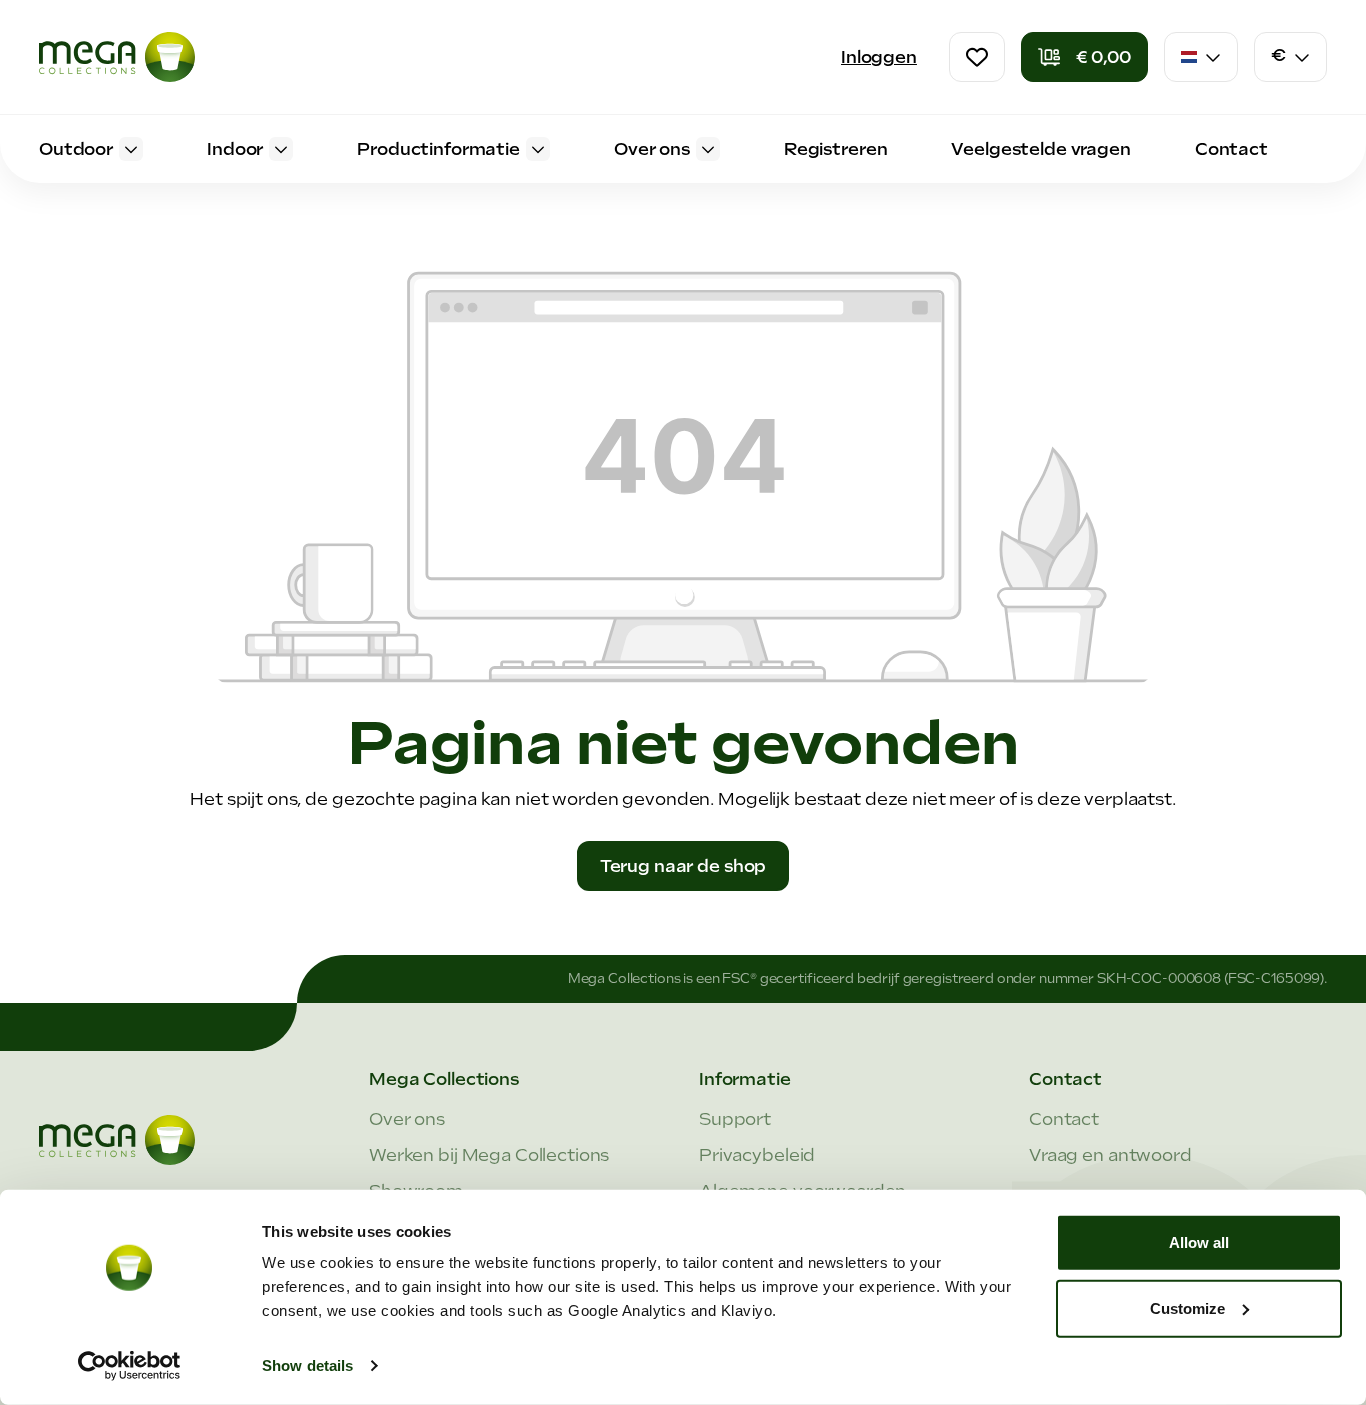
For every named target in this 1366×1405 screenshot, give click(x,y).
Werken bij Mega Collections (489, 1155)
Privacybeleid (757, 1155)
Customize (1187, 1307)
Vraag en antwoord (1110, 1155)
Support (735, 1119)
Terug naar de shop (683, 866)
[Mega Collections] (117, 57)
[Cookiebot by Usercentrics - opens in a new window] (129, 1366)
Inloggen (879, 57)
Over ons (407, 1119)
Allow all (1199, 1242)
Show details (307, 1365)
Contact (1064, 1119)
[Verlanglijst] (977, 57)
